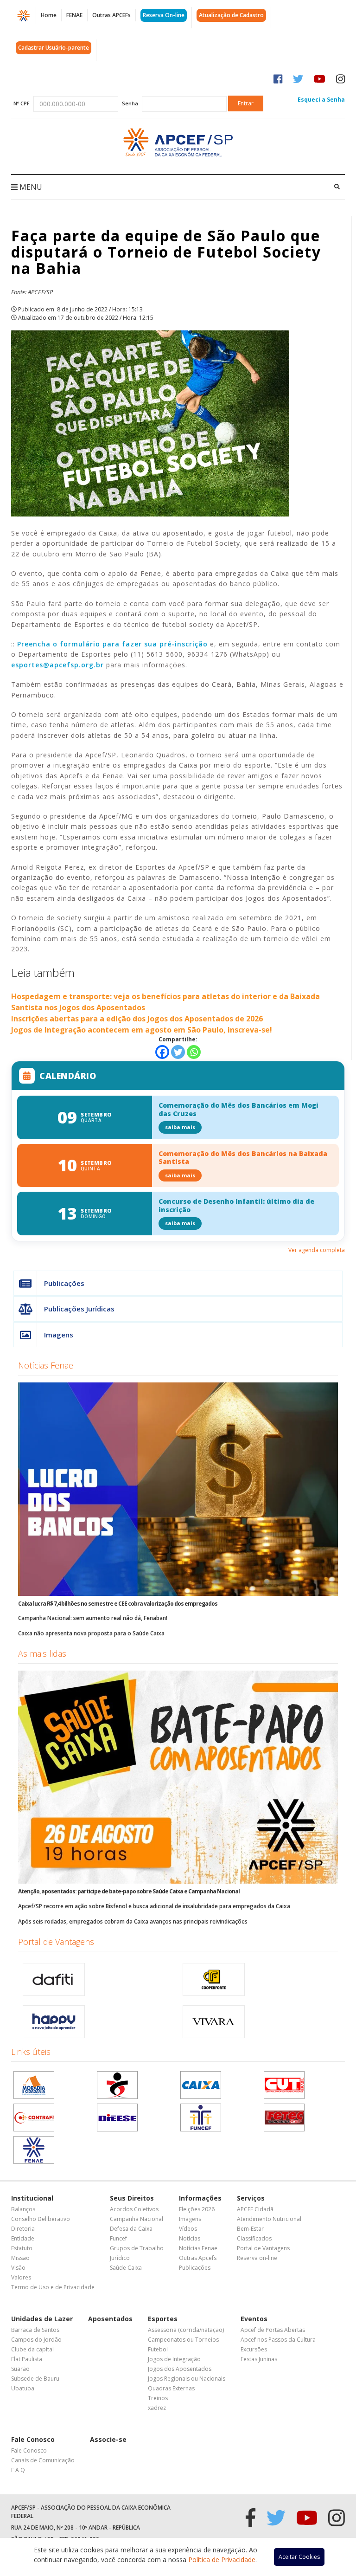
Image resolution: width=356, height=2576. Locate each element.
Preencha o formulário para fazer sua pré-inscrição (112, 644)
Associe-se (108, 2439)
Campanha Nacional (137, 2219)
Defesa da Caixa (131, 2229)
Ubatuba (23, 2388)
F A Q (18, 2470)
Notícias (190, 2238)
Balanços (23, 2209)
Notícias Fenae (46, 1365)
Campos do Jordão (36, 2340)
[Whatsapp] (194, 1052)
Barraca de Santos (35, 2330)
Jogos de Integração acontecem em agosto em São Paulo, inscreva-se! (142, 1030)
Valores (21, 2277)
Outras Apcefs (198, 2258)
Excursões (254, 2349)
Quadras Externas (171, 2388)
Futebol (158, 2349)
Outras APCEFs (111, 15)
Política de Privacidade (222, 2560)
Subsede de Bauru (35, 2379)
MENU (30, 187)
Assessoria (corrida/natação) (186, 2330)
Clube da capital (32, 2349)
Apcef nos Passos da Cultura (278, 2340)
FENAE (74, 15)
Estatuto (22, 2248)
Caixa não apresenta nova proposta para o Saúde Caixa (91, 1633)
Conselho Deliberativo (41, 2219)
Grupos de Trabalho (137, 2248)
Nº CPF (22, 103)
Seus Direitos (132, 2198)
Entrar (246, 103)
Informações (200, 2198)
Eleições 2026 (197, 2209)
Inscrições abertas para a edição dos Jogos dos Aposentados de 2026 (137, 1019)
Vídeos (188, 2229)
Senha (130, 103)
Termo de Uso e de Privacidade (53, 2287)
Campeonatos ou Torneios (183, 2340)
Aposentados (110, 2319)
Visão (18, 2268)
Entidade (23, 2238)
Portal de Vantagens (56, 1942)
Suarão (20, 2369)
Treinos (158, 2398)
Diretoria (23, 2229)
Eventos (254, 2319)
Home (49, 15)
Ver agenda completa (317, 1250)
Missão (20, 2258)
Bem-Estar (250, 2229)
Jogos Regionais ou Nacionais (187, 2379)
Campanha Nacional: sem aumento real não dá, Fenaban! (93, 1618)
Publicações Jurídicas (79, 1309)
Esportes (163, 2319)
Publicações (64, 1283)
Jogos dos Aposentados (180, 2369)
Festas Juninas (259, 2359)
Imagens (59, 1335)
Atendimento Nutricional (269, 2219)
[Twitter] (178, 1052)
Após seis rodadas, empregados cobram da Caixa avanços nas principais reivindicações (133, 1921)
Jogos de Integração (174, 2359)
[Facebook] (162, 1052)
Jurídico (120, 2258)
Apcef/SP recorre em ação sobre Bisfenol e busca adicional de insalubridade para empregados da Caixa (154, 1906)
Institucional (32, 2198)
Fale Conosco (33, 2439)
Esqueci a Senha (321, 100)
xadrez (157, 2408)
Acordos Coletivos (134, 2209)
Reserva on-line (257, 2258)
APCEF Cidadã (255, 2209)
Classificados (254, 2238)
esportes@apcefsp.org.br (57, 665)
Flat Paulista (27, 2359)
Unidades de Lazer (42, 2319)
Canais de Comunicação (43, 2460)
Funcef (118, 2238)
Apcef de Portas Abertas (273, 2330)
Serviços (251, 2198)
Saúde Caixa (126, 2268)
